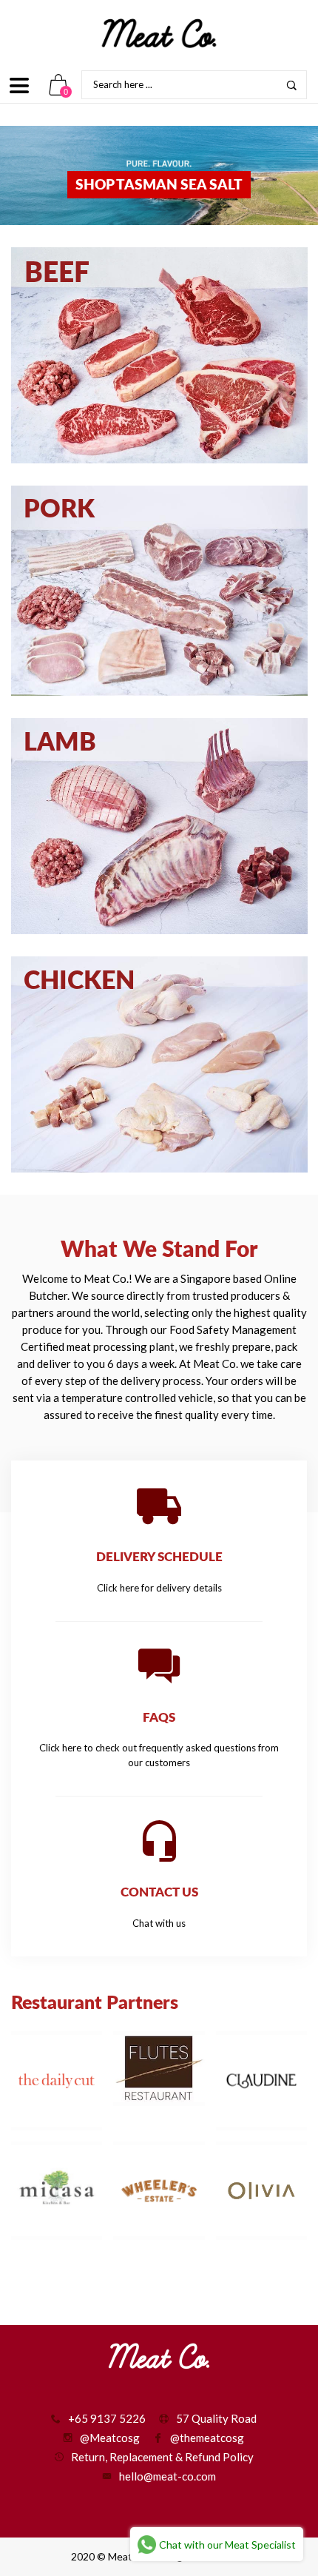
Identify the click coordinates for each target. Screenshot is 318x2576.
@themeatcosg (207, 2438)
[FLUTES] (159, 2069)
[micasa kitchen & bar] (57, 2191)
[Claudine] (261, 2080)
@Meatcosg (110, 2438)
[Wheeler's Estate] (159, 2191)
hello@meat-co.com (168, 2476)
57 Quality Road (216, 2418)
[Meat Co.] (159, 33)
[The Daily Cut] (57, 2080)
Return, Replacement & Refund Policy (162, 2457)
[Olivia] (261, 2191)
